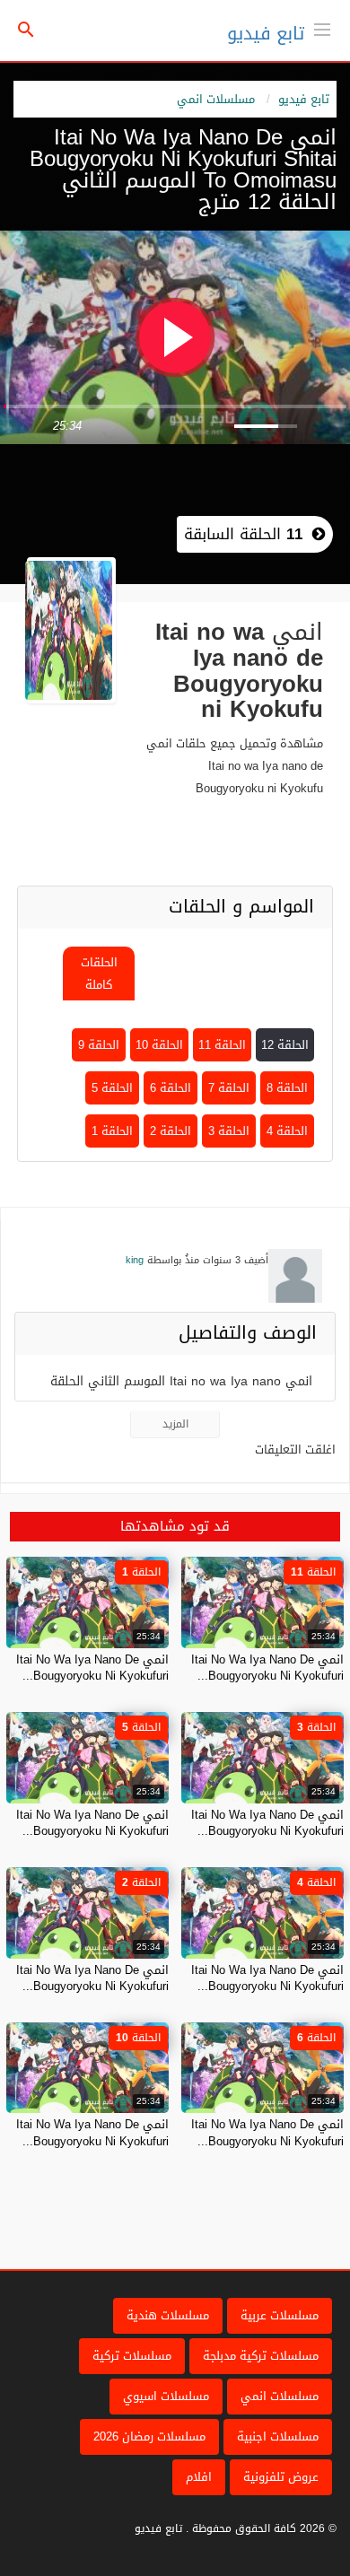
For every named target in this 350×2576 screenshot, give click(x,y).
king (135, 1260)
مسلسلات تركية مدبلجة (261, 2356)
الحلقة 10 (159, 1045)
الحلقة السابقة (243, 534)
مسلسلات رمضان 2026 (149, 2436)
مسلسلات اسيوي (166, 2396)
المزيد (175, 1424)
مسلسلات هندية (168, 2315)
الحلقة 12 (285, 1045)
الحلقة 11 (222, 1045)
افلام (199, 2477)
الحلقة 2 (171, 1131)
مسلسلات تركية (132, 2356)
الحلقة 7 (229, 1088)
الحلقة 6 (171, 1088)
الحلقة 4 (287, 1131)
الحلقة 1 (112, 1131)
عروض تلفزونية (281, 2477)
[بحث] (26, 31)
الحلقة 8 (287, 1088)
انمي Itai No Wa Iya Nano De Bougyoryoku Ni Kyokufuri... (267, 1668)
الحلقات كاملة (99, 974)
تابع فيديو (266, 33)
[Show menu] (322, 28)
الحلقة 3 (229, 1131)
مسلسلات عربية (280, 2315)
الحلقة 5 (112, 1088)
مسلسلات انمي (216, 99)
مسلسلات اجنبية (278, 2436)
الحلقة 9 (99, 1045)
